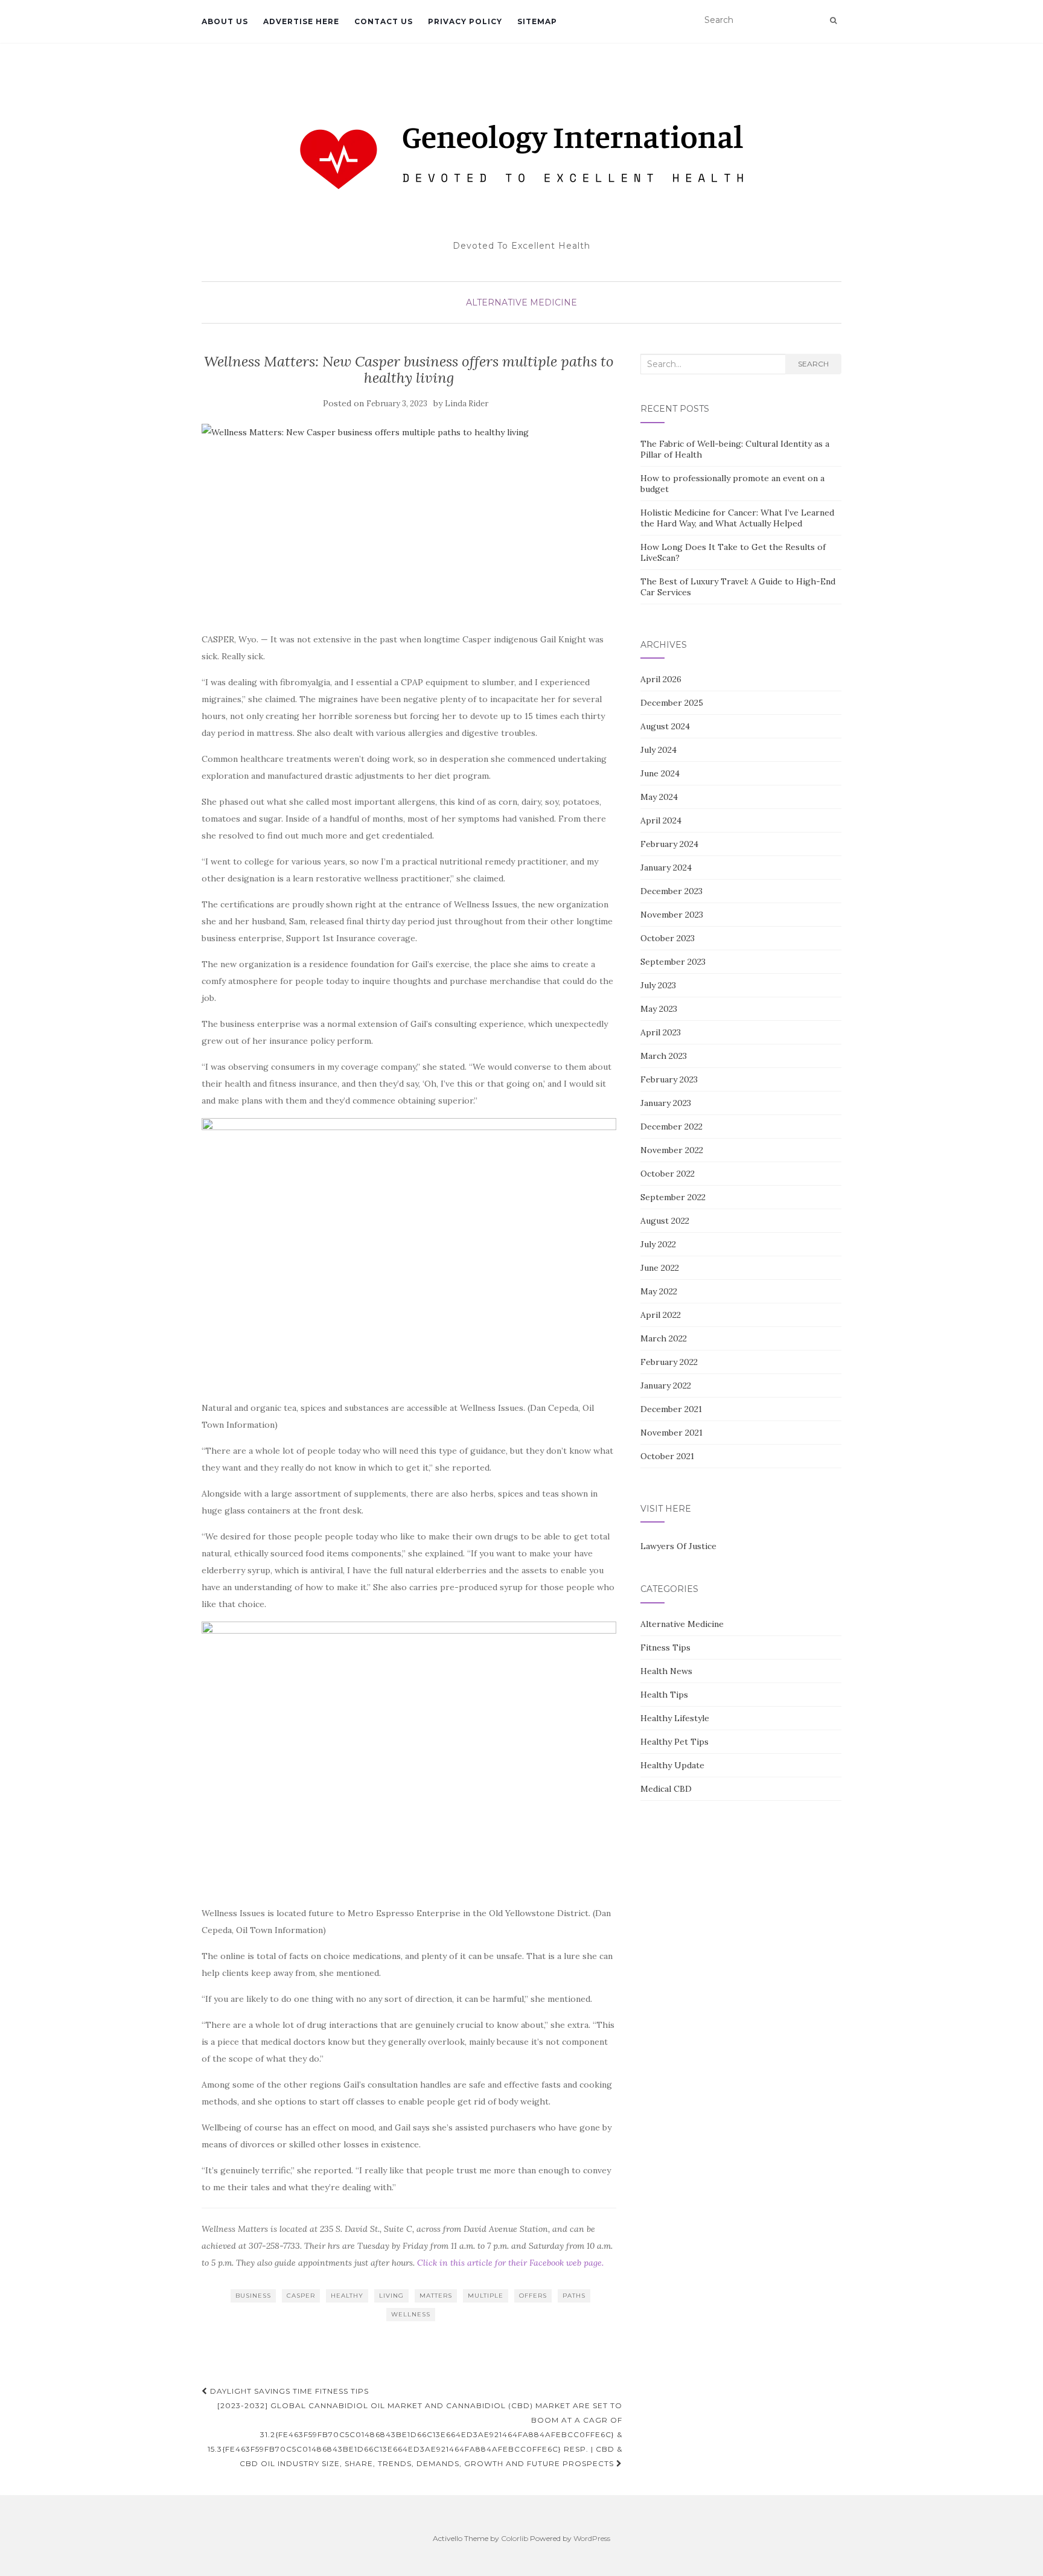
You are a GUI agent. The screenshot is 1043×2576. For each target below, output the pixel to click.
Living (391, 2296)
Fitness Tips (665, 1648)
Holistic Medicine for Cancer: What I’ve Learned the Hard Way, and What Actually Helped (737, 518)
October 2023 (668, 938)
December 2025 (672, 703)
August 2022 (665, 1221)
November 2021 (671, 1433)
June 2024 (660, 773)
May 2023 (659, 1009)
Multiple (486, 2296)
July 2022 (658, 1244)
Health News (666, 1671)
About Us (225, 21)
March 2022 (664, 1338)
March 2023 (664, 1056)
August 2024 (665, 726)
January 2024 (666, 868)
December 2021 (671, 1409)
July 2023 (658, 985)
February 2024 (669, 844)
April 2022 (661, 1315)
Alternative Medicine (521, 302)
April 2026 (661, 679)
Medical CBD (666, 1789)
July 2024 (659, 750)
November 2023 (672, 915)
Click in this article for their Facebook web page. (510, 2263)
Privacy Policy (465, 21)
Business (253, 2296)
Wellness (411, 2314)
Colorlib (515, 2538)
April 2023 (661, 1032)
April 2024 (661, 820)
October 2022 (668, 1174)
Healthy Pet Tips (675, 1742)
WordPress (592, 2538)
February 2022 (669, 1362)
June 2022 (660, 1268)
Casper (301, 2296)
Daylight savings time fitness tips (288, 2391)
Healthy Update (672, 1765)
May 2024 (659, 797)
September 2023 (673, 962)
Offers (533, 2296)
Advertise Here (301, 21)
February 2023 (669, 1079)
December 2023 (671, 891)
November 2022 (672, 1150)
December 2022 (671, 1127)
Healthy (347, 2296)
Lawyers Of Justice (678, 1546)
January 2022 (666, 1385)
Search (813, 364)
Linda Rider (467, 404)
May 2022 (659, 1291)
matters (436, 2296)
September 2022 (673, 1197)
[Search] (833, 21)
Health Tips (664, 1695)
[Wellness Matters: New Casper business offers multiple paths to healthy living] (409, 521)
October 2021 (667, 1456)
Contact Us (384, 21)
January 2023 (666, 1103)
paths (574, 2296)
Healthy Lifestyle (675, 1718)
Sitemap (537, 21)
